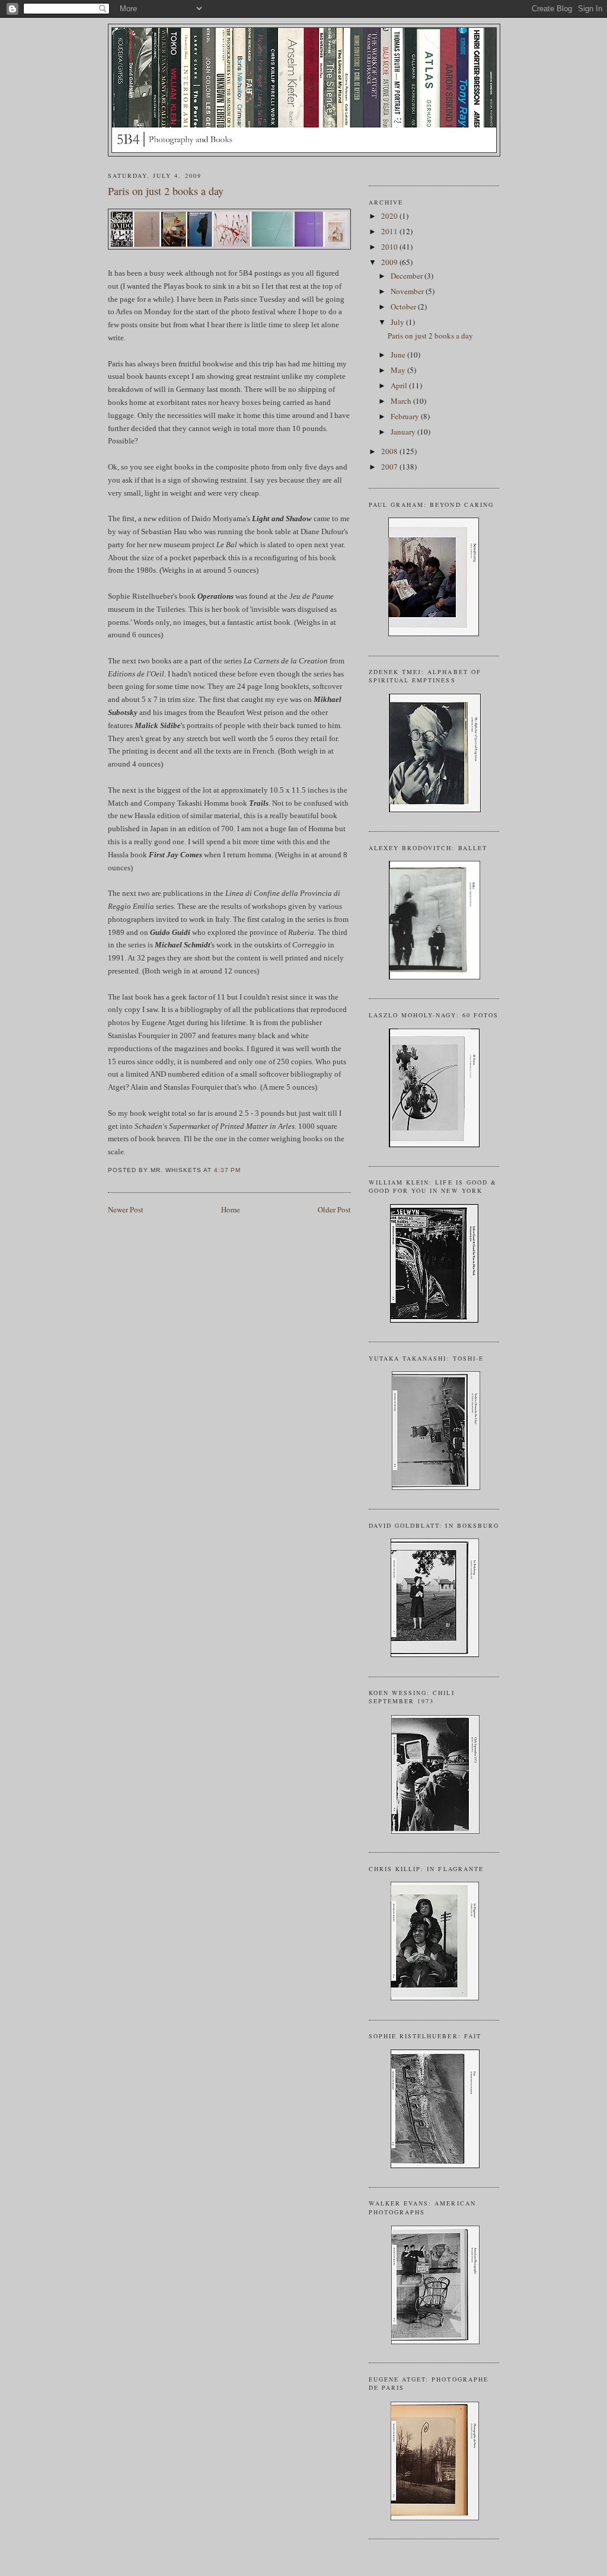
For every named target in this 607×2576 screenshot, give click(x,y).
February (406, 416)
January (404, 432)
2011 (390, 231)
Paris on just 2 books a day (166, 191)
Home (231, 1209)
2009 (390, 262)
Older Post (334, 1209)
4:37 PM (227, 1170)
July (398, 322)
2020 (390, 216)
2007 (390, 467)
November (408, 291)
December (408, 276)
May (399, 370)
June (399, 355)
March (402, 401)
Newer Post (126, 1209)
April (400, 385)
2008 (390, 451)
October (404, 307)
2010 (390, 247)
